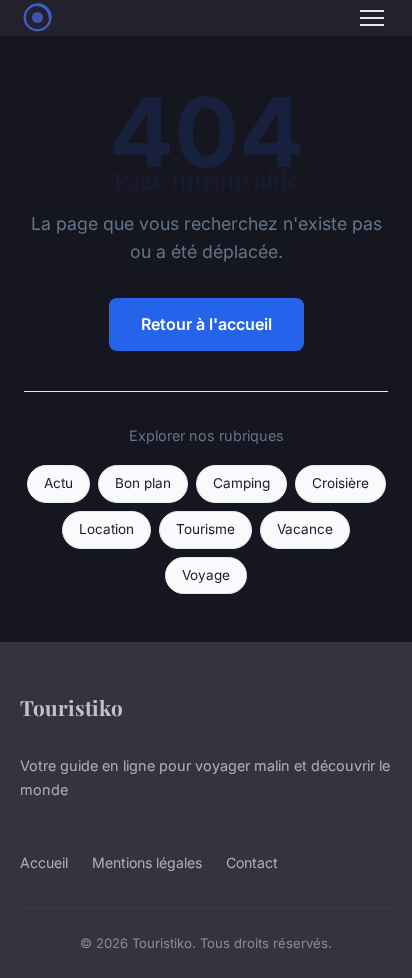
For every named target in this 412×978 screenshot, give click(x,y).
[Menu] (372, 18)
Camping (241, 483)
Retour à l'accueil (206, 324)
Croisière (340, 483)
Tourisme (205, 529)
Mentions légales (147, 862)
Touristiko (71, 707)
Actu (58, 483)
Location (106, 529)
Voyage (206, 575)
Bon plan (143, 483)
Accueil (44, 862)
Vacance (305, 529)
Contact (252, 862)
